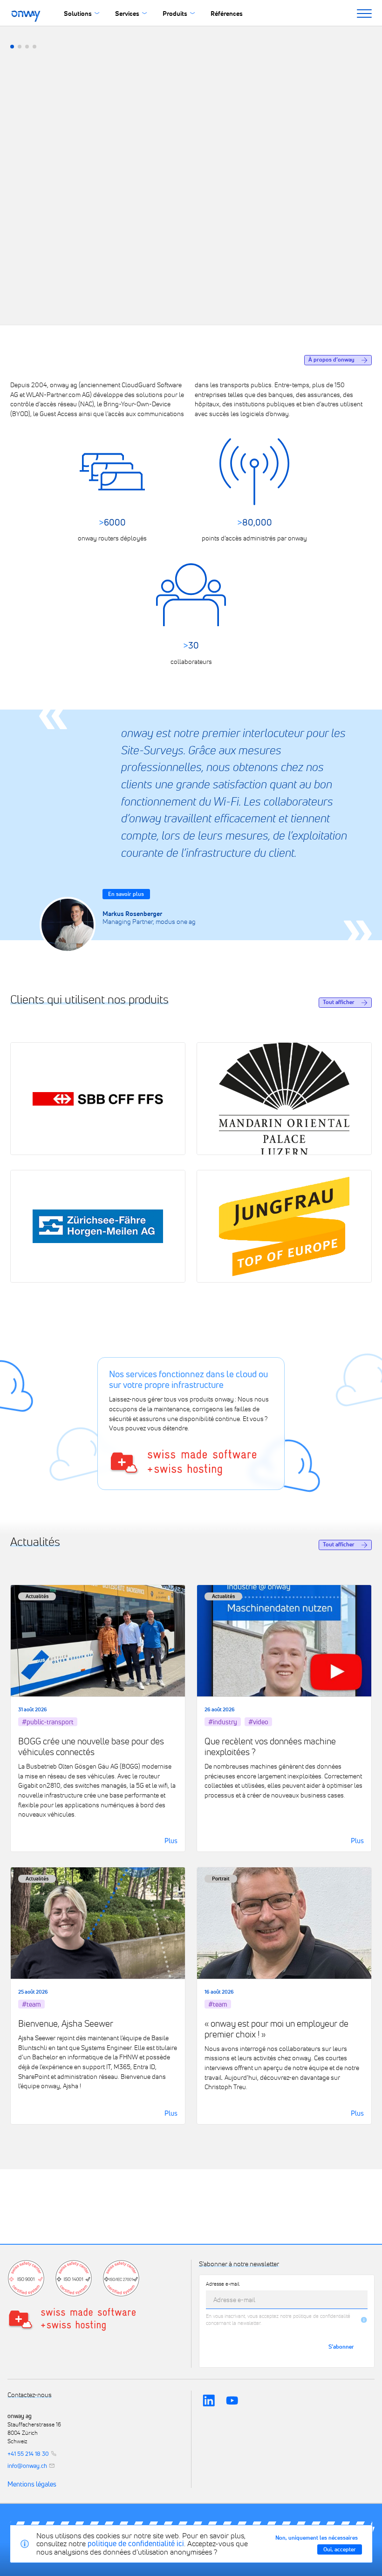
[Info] (364, 2320)
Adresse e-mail (223, 2284)
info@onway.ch (27, 2466)
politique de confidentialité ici (136, 2543)
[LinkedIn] (209, 2401)
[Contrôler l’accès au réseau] (27, 47)
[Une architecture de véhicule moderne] (34, 47)
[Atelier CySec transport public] (12, 47)
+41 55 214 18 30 (28, 2454)
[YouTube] (232, 2401)
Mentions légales (32, 2484)
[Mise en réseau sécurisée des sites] (20, 47)
